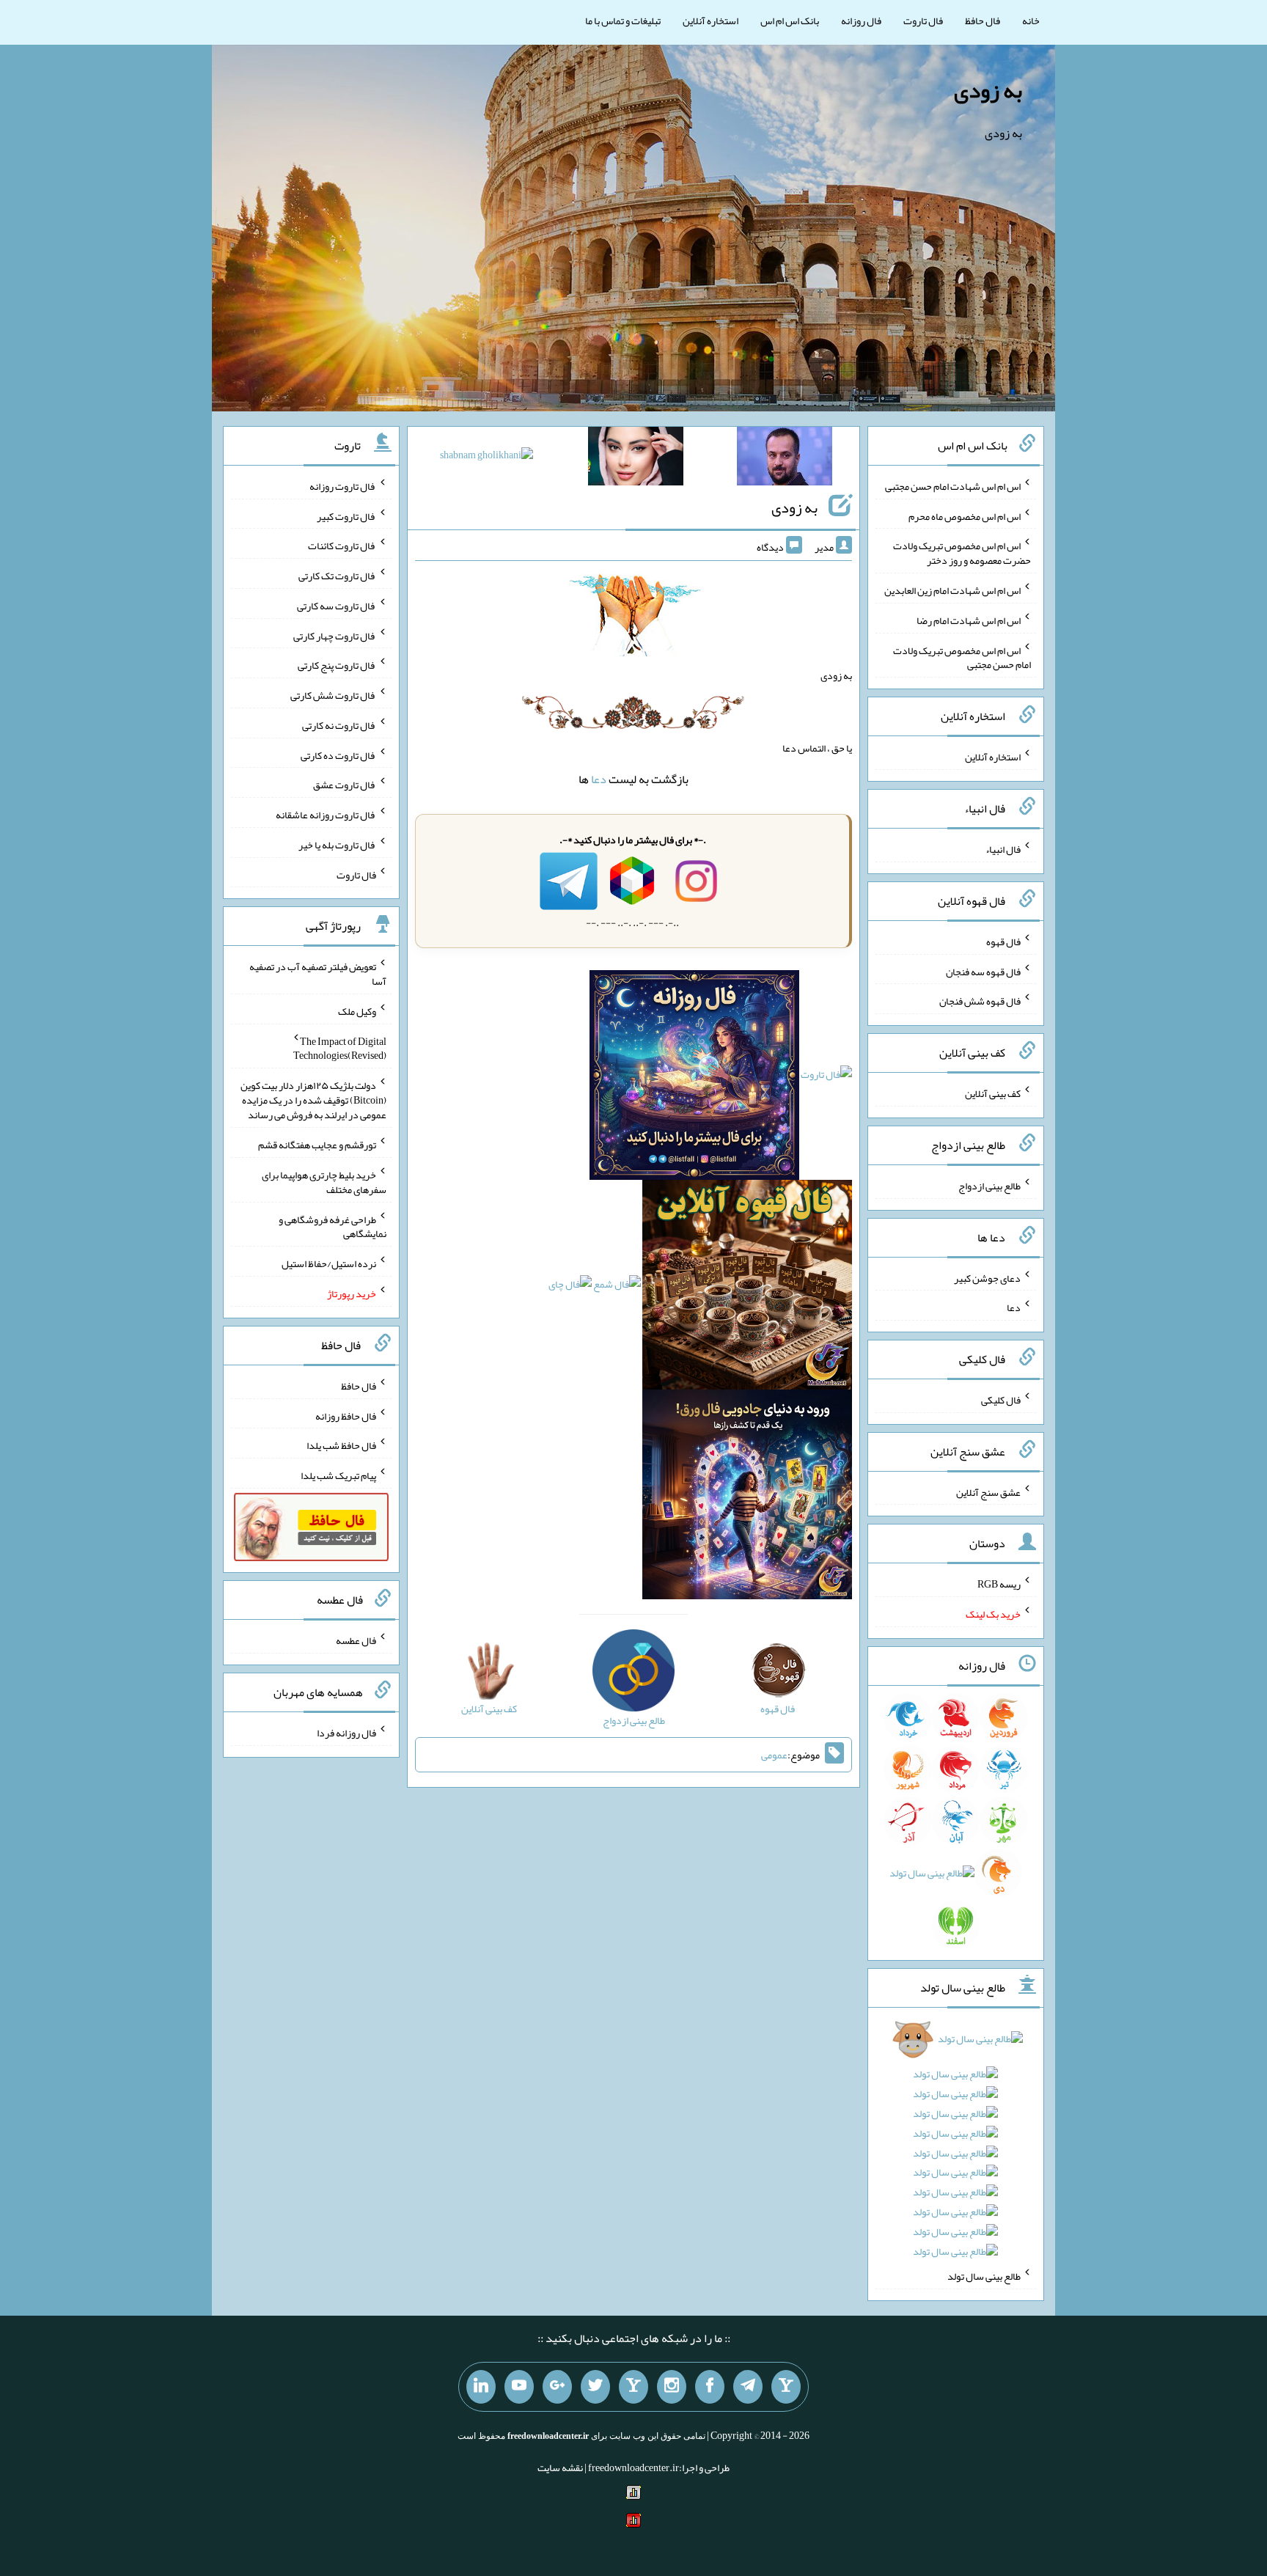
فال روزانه (861, 21)
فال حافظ (983, 21)
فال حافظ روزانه (346, 1415)
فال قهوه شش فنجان (980, 1001)
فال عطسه (356, 1640)
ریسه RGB (999, 1584)
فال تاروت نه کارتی (339, 725)
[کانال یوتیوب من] (519, 2387)
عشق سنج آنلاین (988, 1491)
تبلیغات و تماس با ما (623, 21)
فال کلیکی (1001, 1400)
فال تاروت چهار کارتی (335, 635)
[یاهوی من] (786, 2387)
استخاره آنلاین (710, 21)
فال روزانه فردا (346, 1733)
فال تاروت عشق (345, 785)
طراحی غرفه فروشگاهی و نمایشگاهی (333, 1226)
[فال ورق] (747, 1497)
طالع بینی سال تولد (984, 2276)
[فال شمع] (617, 1288)
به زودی (988, 90)
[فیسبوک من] (710, 2387)
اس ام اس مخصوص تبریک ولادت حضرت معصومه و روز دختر (962, 553)
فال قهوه (1003, 942)
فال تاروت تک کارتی (337, 576)
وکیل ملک (357, 1011)
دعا (599, 779)
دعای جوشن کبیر (987, 1277)
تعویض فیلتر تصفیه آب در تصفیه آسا (318, 974)
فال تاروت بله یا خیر (337, 845)
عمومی (774, 1755)
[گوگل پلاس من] (557, 2387)
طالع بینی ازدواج (989, 1186)
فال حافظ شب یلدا (341, 1445)
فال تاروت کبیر (346, 515)
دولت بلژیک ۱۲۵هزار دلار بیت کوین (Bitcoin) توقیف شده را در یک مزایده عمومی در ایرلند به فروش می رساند (313, 1100)
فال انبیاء (1003, 849)
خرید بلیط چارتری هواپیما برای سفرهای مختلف (324, 1182)
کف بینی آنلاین (993, 1093)
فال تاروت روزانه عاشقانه (326, 815)
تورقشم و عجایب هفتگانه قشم (317, 1145)
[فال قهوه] (747, 1288)
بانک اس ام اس (790, 21)
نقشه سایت (560, 2467)
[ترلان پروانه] (636, 459)
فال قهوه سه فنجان (983, 971)
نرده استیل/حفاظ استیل (329, 1263)
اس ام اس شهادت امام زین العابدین (952, 590)
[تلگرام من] (748, 2387)
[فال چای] (570, 1288)
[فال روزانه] (694, 1078)
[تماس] (633, 2387)
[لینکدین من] (481, 2387)
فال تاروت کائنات (342, 546)
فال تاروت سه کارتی (337, 606)
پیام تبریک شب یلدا (338, 1475)
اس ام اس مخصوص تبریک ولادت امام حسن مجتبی (962, 657)
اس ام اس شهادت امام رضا (969, 620)
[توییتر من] (595, 2387)
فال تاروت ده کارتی (338, 755)
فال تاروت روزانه (343, 486)
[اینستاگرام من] (672, 2387)
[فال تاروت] (826, 1078)
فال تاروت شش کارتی (333, 695)
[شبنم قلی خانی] (486, 458)
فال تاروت (923, 21)
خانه (1031, 21)
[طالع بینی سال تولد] (956, 2150)
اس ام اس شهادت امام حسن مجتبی (953, 486)
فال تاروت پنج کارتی (337, 665)
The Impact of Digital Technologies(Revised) (340, 1048)
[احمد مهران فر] (785, 459)
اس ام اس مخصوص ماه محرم (965, 515)
